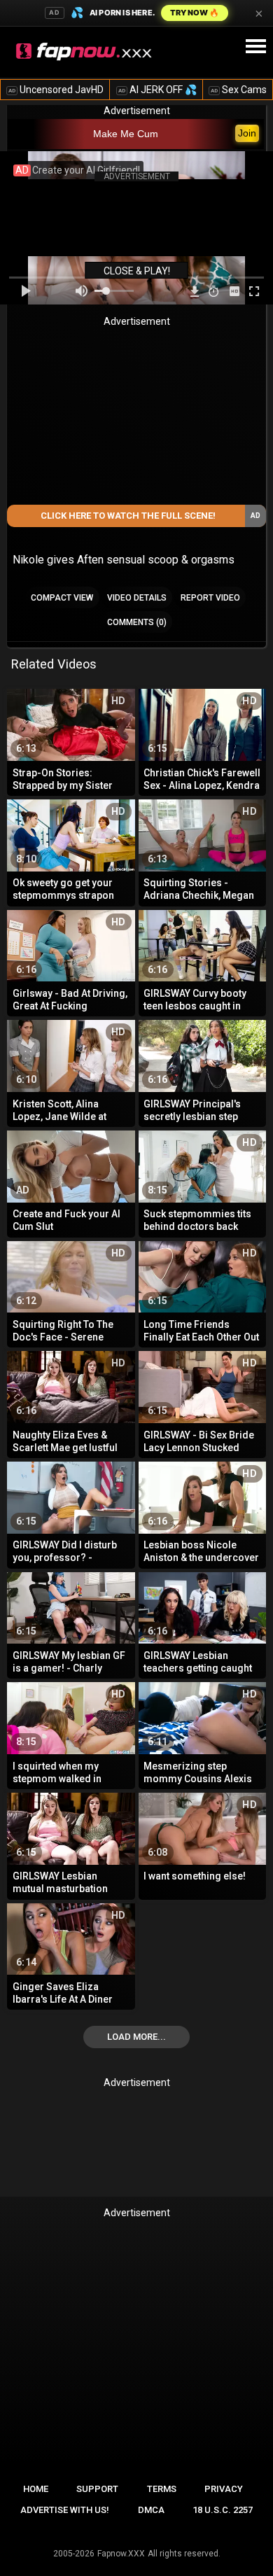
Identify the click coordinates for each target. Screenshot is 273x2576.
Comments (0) (137, 622)
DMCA (151, 2510)
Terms (162, 2489)
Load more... (136, 2037)
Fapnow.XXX (121, 2554)
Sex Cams (239, 90)
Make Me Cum (126, 134)
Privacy (224, 2489)
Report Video (210, 598)
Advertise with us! (65, 2510)
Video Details (137, 598)
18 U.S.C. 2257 (223, 2510)
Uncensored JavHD (56, 90)
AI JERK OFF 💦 (157, 90)
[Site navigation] (255, 47)
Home (36, 2489)
